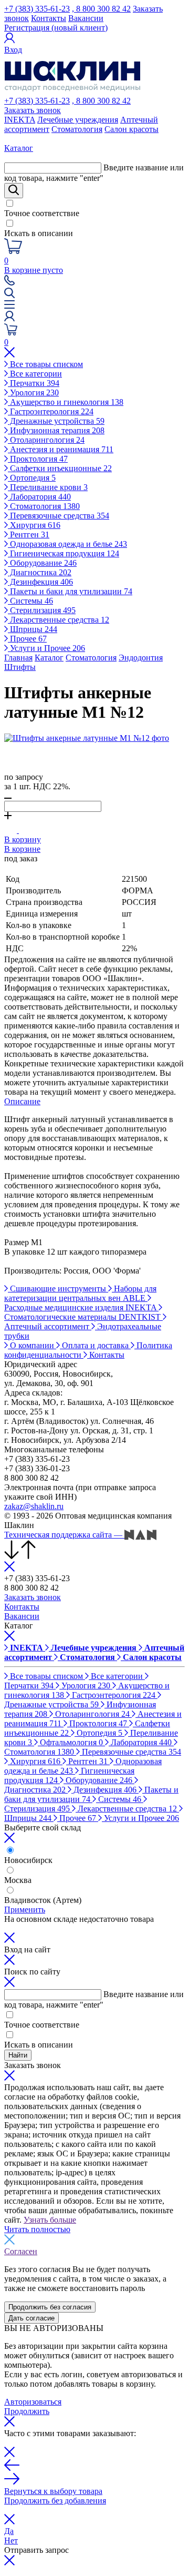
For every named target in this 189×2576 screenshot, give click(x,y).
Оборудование (42, 563)
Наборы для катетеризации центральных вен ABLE (80, 1293)
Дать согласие (31, 2318)
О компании (32, 1345)
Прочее (27, 639)
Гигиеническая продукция (64, 553)
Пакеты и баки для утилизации (70, 591)
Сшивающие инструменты (58, 1289)
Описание (22, 1101)
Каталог (49, 658)
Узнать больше (50, 2220)
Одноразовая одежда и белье (67, 544)
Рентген (29, 534)
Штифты (20, 667)
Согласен (21, 2251)
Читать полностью (37, 2229)
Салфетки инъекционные (60, 468)
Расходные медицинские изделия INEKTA (81, 1307)
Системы (30, 601)
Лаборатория (39, 497)
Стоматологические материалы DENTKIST (83, 1317)
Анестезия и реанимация (61, 449)
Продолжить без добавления (55, 2501)
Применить (25, 1910)
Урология (33, 393)
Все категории (35, 374)
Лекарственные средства (59, 620)
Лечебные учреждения (78, 120)
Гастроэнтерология (51, 411)
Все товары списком (45, 364)
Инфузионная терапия (56, 430)
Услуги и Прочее (46, 648)
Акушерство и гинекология (66, 402)
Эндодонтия (141, 658)
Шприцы (33, 629)
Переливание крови (48, 487)
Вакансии (86, 18)
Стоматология (77, 129)
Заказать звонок (33, 110)
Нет (11, 2541)
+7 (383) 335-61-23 (37, 9)
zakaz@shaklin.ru (34, 1506)
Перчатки (34, 383)
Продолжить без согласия (50, 2307)
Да (9, 2531)
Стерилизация (42, 610)
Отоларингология (46, 440)
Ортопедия (32, 478)
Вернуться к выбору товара (53, 2491)
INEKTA (20, 120)
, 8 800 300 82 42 (101, 9)
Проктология (38, 459)
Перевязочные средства (59, 516)
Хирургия (34, 525)
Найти (18, 2055)
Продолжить (27, 2411)
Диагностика (40, 572)
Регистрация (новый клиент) (56, 28)
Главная (18, 658)
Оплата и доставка (95, 1345)
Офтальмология (70, 1742)
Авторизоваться (33, 2402)
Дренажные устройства (56, 421)
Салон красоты (132, 129)
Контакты (49, 18)
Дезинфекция (40, 582)
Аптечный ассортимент (48, 1326)
